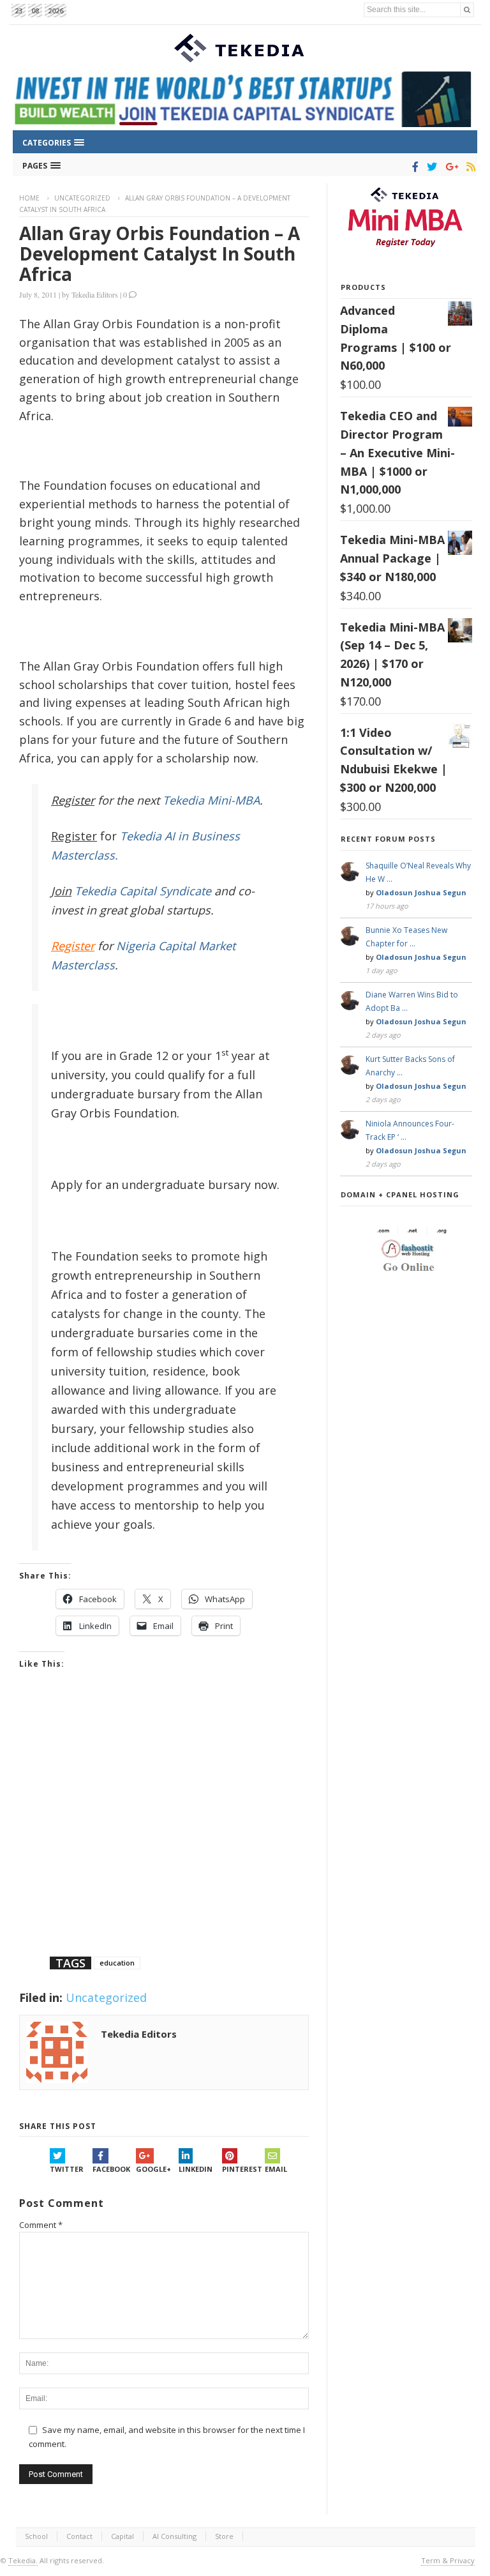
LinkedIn (196, 2169)
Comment (41, 2225)
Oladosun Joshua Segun (421, 892)
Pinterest (242, 2169)
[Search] (467, 10)
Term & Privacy (448, 2560)
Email (276, 2169)
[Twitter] (430, 167)
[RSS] (469, 167)
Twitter (67, 2169)
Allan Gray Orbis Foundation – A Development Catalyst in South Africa (160, 254)
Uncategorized (82, 198)
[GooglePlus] (449, 167)
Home (29, 198)
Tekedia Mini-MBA (211, 800)
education (117, 1963)
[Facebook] (413, 167)
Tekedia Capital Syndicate (141, 891)
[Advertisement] (164, 1829)
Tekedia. (23, 2560)
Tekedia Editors (95, 294)
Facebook (111, 2169)
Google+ (153, 2169)
